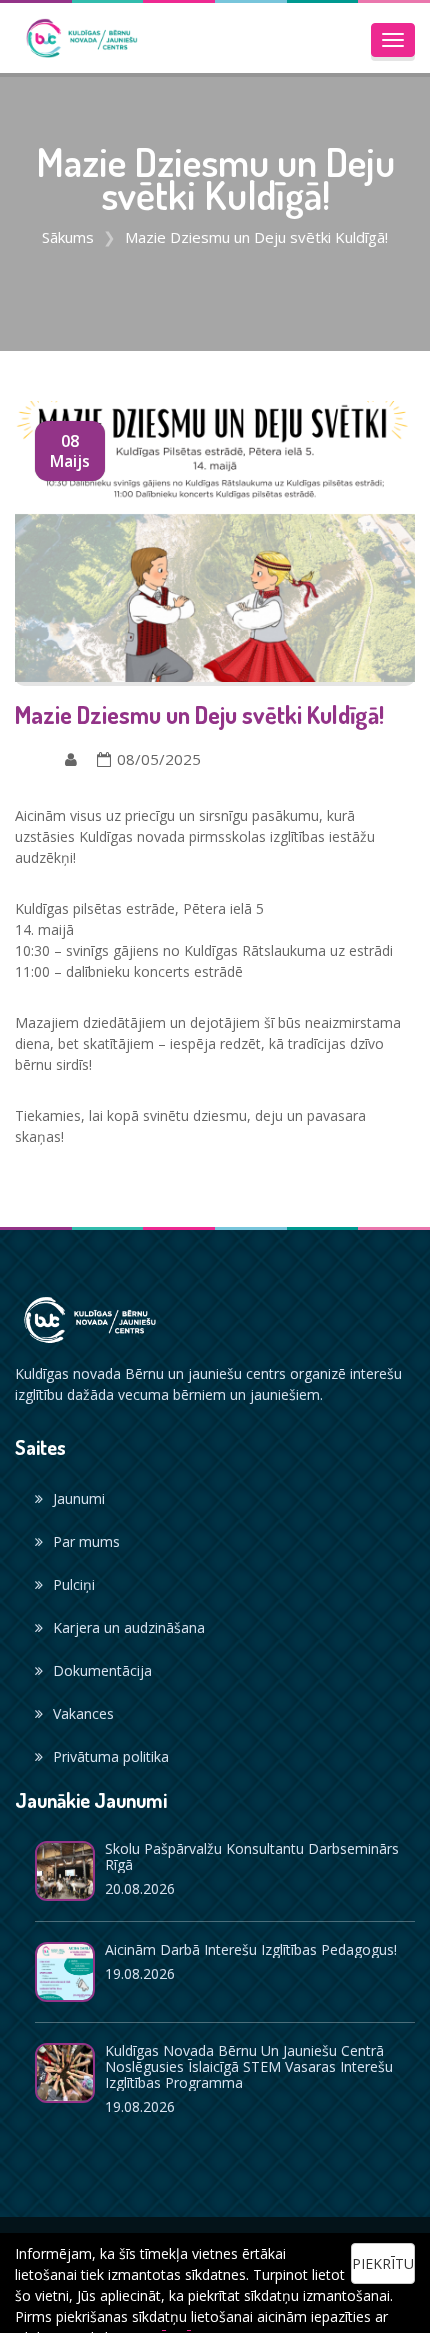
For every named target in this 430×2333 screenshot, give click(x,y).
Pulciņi (74, 1584)
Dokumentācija (102, 1670)
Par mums (86, 1541)
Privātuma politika (111, 1756)
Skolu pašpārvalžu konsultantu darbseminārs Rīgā (252, 1856)
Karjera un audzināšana (129, 1627)
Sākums (68, 237)
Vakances (83, 1713)
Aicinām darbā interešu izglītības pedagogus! (251, 1949)
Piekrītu (383, 2263)
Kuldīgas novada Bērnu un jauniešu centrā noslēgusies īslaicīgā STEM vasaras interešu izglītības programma (249, 2066)
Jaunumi (79, 1498)
